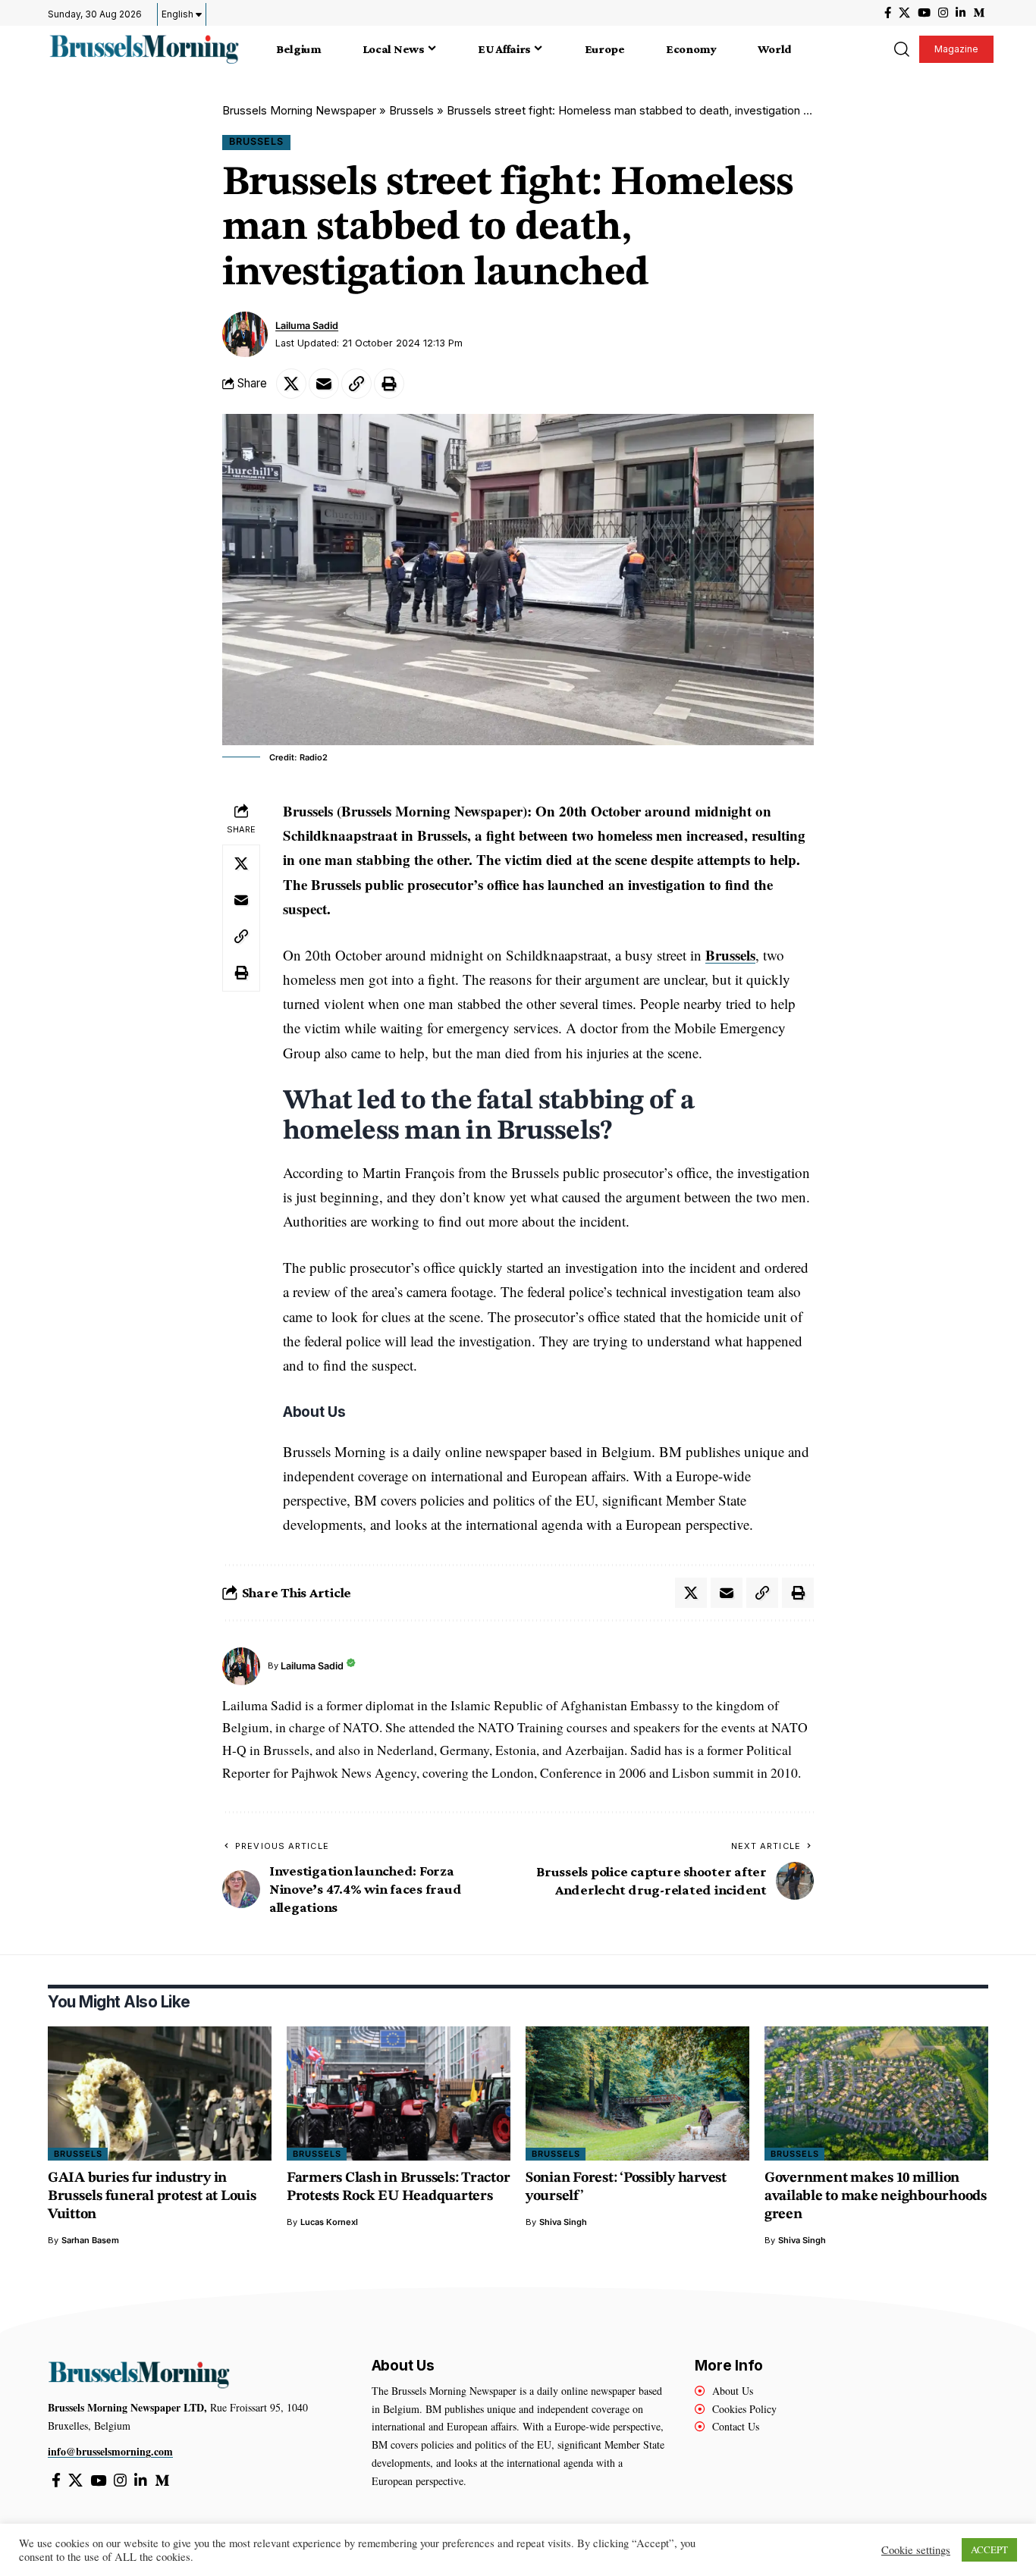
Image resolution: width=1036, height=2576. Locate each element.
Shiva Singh (563, 2222)
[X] (904, 13)
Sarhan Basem (90, 2240)
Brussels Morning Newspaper (299, 110)
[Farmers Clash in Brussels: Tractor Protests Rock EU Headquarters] (399, 2093)
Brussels (411, 110)
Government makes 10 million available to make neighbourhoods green (876, 2197)
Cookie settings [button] (916, 2550)
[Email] (324, 384)
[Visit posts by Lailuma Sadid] (245, 334)
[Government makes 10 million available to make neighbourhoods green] (876, 2093)
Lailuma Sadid (307, 326)
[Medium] (979, 13)
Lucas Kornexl (329, 2222)
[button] (901, 49)
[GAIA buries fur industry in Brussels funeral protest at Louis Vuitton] (160, 2093)
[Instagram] (943, 13)
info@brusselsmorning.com (110, 2451)
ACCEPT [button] (989, 2549)
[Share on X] (291, 384)
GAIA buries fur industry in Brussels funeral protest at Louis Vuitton (152, 2197)
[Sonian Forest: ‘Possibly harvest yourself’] (637, 2093)
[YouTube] (924, 13)
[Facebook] (888, 13)
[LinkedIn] (961, 13)
